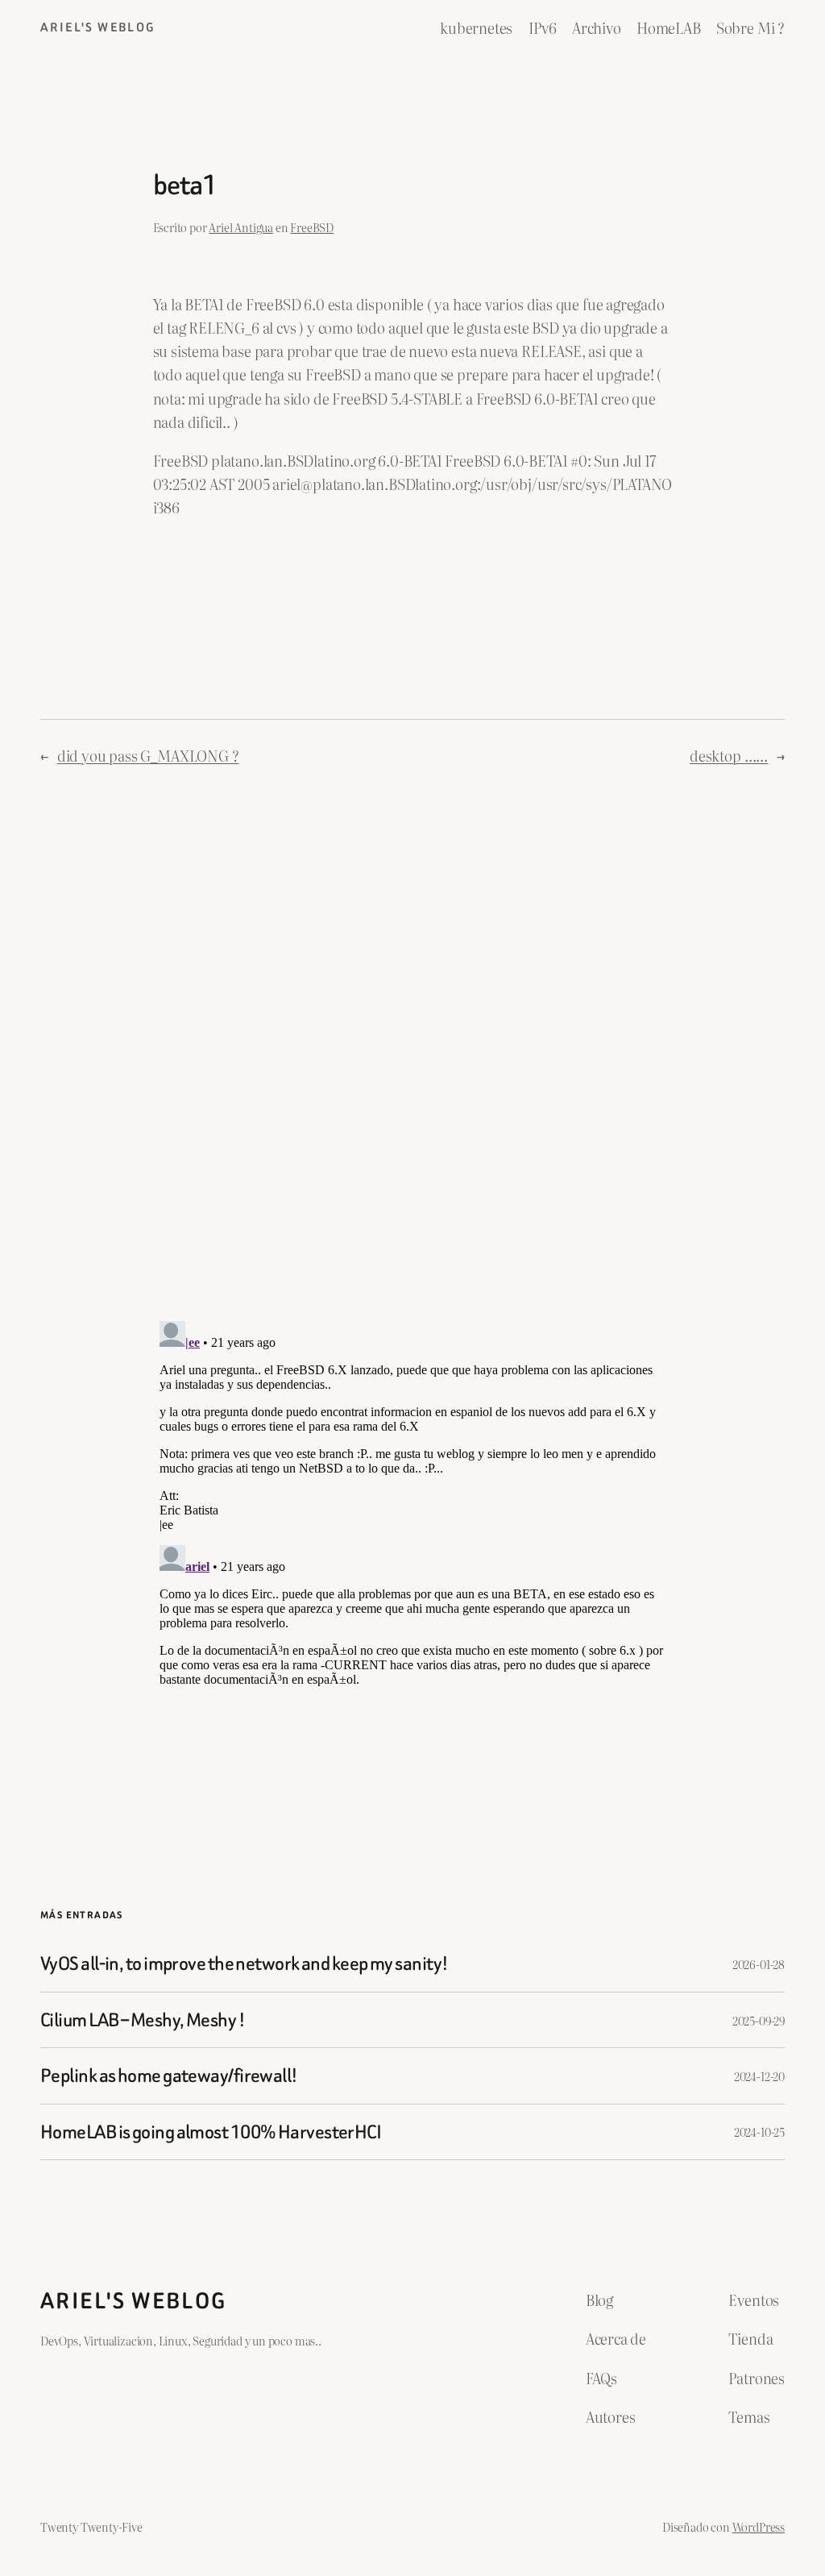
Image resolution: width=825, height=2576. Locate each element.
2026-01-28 (759, 1964)
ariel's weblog (98, 27)
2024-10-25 (759, 2131)
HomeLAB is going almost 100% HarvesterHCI (211, 2132)
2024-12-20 (759, 2076)
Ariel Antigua (241, 227)
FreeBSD (312, 227)
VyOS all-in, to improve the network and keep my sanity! (244, 1963)
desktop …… (729, 756)
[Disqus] (413, 1049)
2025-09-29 (759, 2020)
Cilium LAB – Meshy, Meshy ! (143, 2020)
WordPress (759, 2526)
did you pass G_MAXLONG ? (148, 756)
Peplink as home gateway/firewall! (169, 2075)
